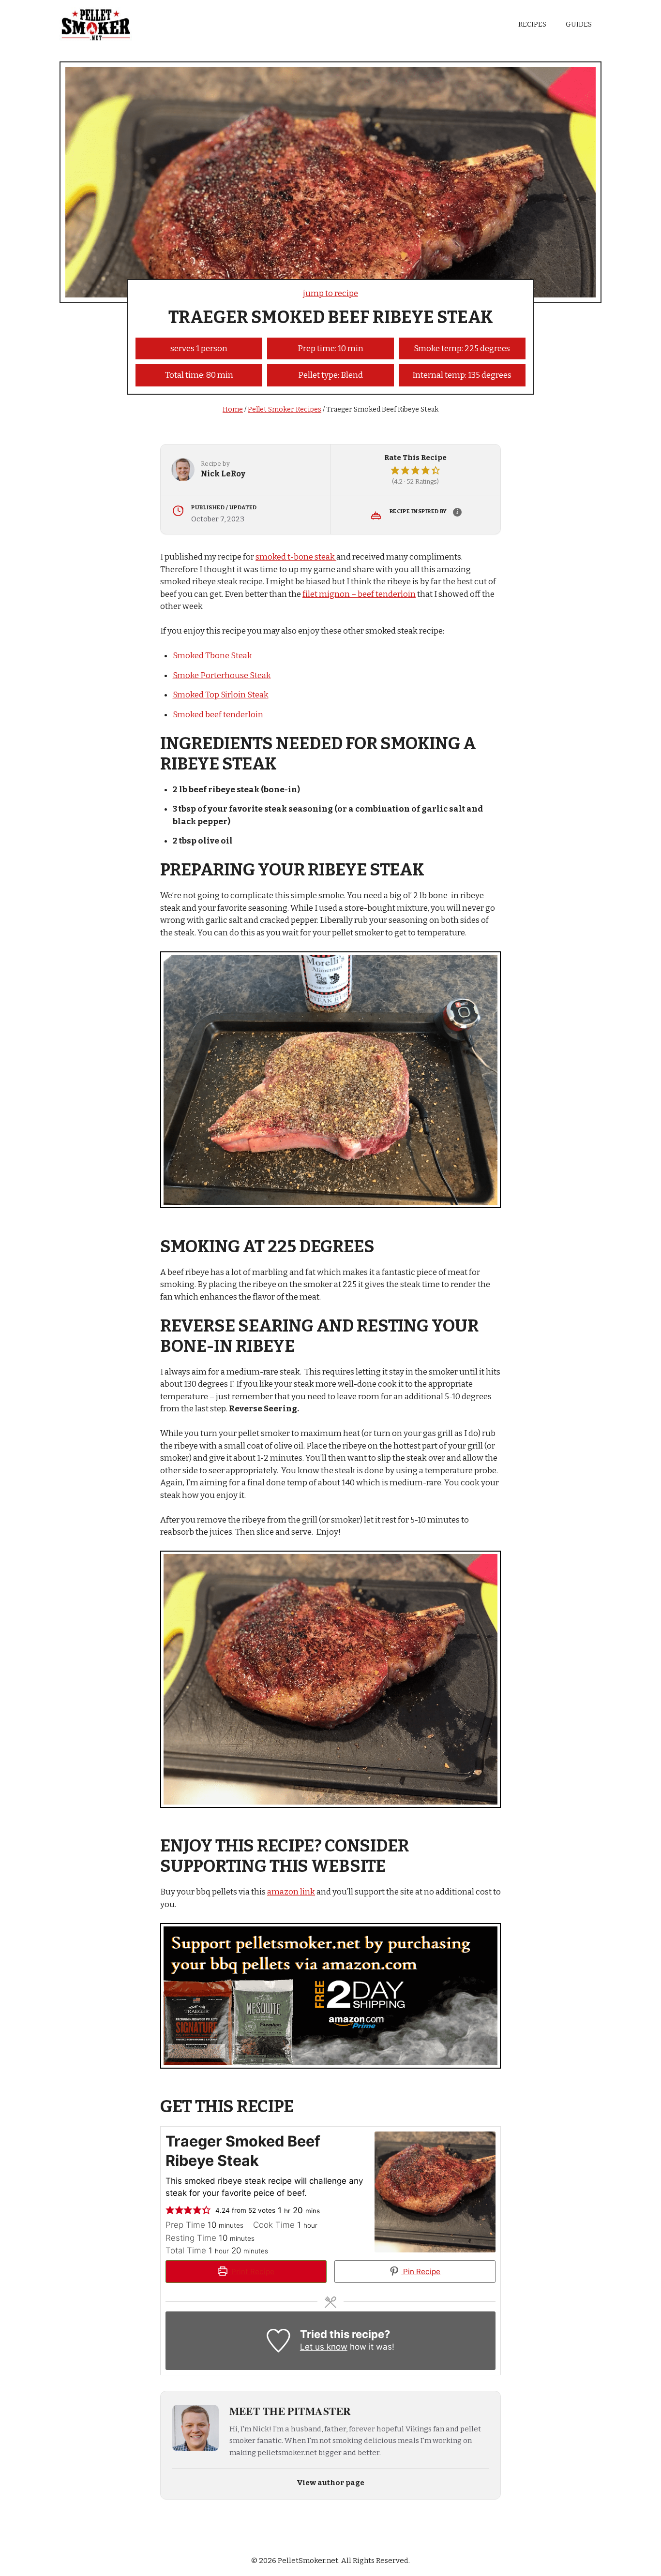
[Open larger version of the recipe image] (435, 2192)
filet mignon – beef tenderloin (359, 594)
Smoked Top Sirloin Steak (221, 695)
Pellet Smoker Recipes (285, 409)
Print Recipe (252, 2272)
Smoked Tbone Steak (212, 656)
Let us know (324, 2347)
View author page (330, 2483)
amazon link (291, 1892)
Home (233, 409)
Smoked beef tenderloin (218, 715)
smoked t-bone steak (296, 557)
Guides (579, 24)
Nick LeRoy (223, 474)
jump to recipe (330, 293)
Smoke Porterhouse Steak (222, 675)
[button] (395, 471)
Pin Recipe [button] (421, 2272)
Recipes (532, 24)
